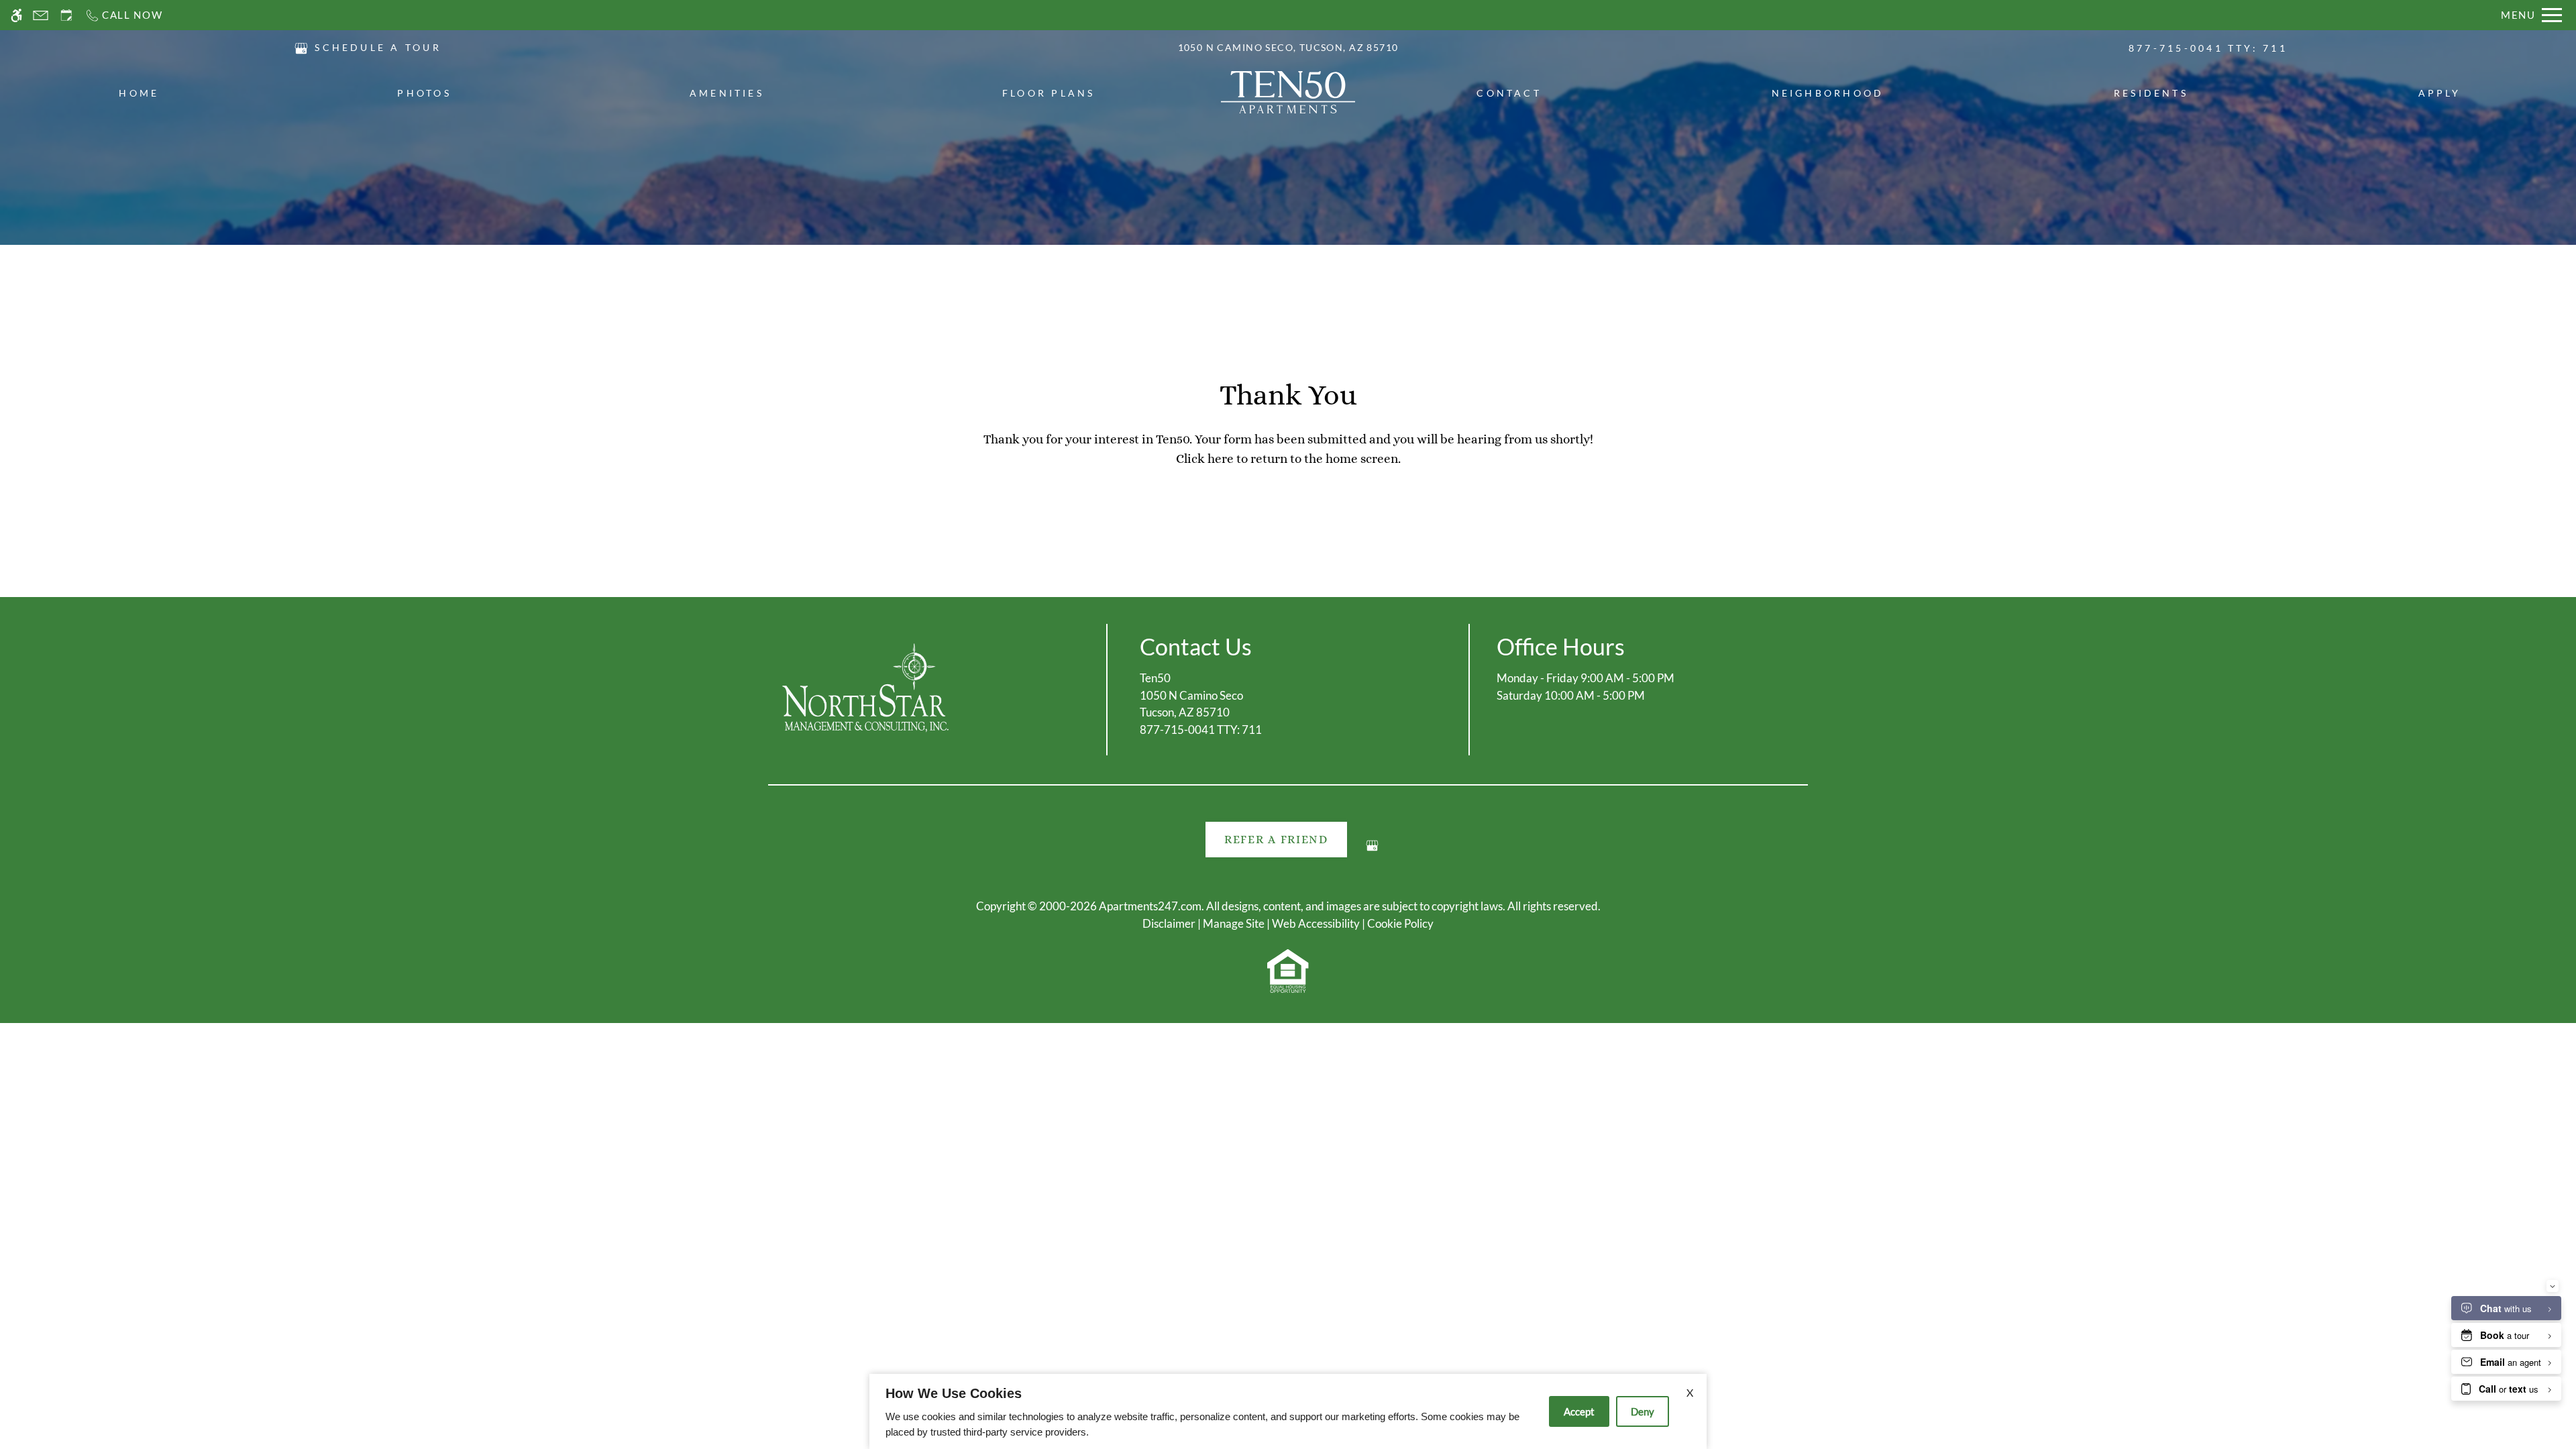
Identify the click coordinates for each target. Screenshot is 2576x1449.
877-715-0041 (2208, 48)
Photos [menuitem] (424, 93)
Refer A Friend (1276, 840)
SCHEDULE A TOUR (378, 47)
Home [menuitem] (139, 93)
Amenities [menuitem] (727, 93)
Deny (1643, 1411)
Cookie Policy (1400, 923)
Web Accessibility (1316, 923)
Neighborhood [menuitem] (1828, 93)
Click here (1205, 459)
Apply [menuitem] (2440, 93)
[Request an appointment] (66, 15)
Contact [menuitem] (1509, 93)
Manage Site (1234, 923)
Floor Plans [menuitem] (1049, 93)
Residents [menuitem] (2151, 93)
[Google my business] (1372, 851)
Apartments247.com (1150, 906)
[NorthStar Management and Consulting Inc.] (865, 688)
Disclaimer (1169, 923)
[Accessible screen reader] (16, 15)
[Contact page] (41, 15)
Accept (1579, 1411)
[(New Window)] (301, 47)
